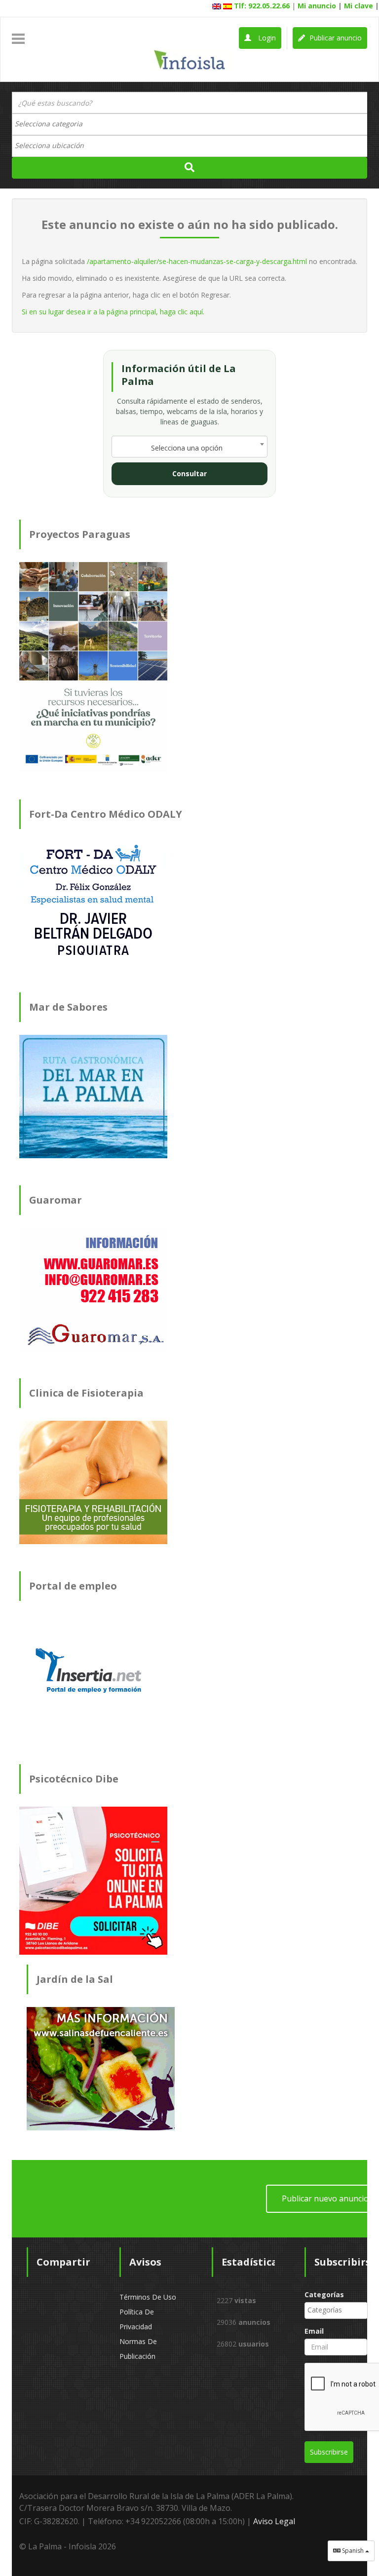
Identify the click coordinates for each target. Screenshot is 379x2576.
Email (314, 2331)
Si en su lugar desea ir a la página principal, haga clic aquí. (113, 312)
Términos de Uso (148, 2297)
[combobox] (189, 124)
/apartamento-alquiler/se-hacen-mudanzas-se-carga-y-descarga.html (197, 261)
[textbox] (54, 124)
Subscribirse (329, 2452)
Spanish (353, 2551)
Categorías (324, 2294)
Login (266, 38)
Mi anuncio (317, 6)
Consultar (189, 474)
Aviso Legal (274, 2521)
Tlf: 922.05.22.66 (262, 6)
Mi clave (359, 6)
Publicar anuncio (335, 38)
